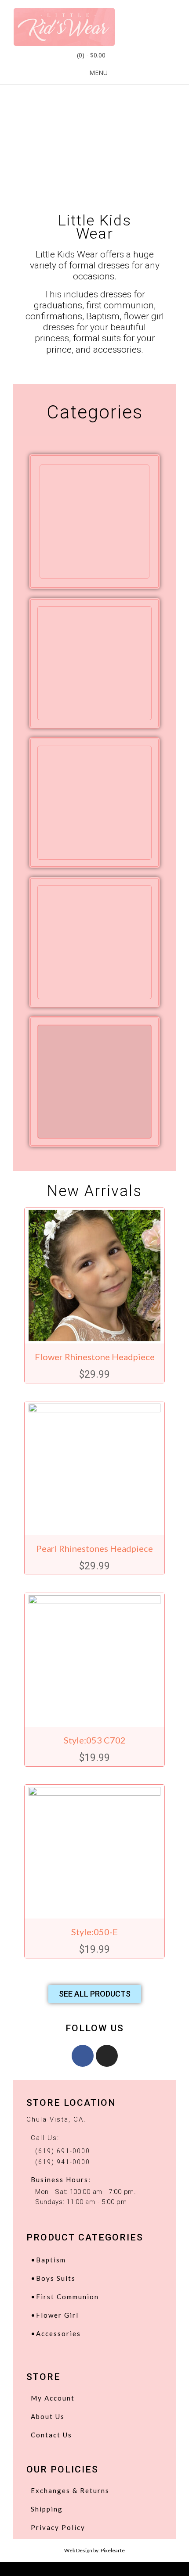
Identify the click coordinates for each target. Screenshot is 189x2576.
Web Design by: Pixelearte (94, 2550)
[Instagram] (107, 2056)
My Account (53, 2398)
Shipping (47, 2509)
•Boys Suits (53, 2278)
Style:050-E (94, 1932)
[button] (95, 1994)
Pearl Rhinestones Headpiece (94, 1548)
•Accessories (56, 2333)
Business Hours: (61, 2179)
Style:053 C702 (95, 1740)
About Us (48, 2416)
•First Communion (65, 2297)
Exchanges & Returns (70, 2490)
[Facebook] (83, 2056)
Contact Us (51, 2435)
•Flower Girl (55, 2315)
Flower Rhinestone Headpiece (95, 1357)
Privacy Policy (58, 2527)
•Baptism (48, 2260)
